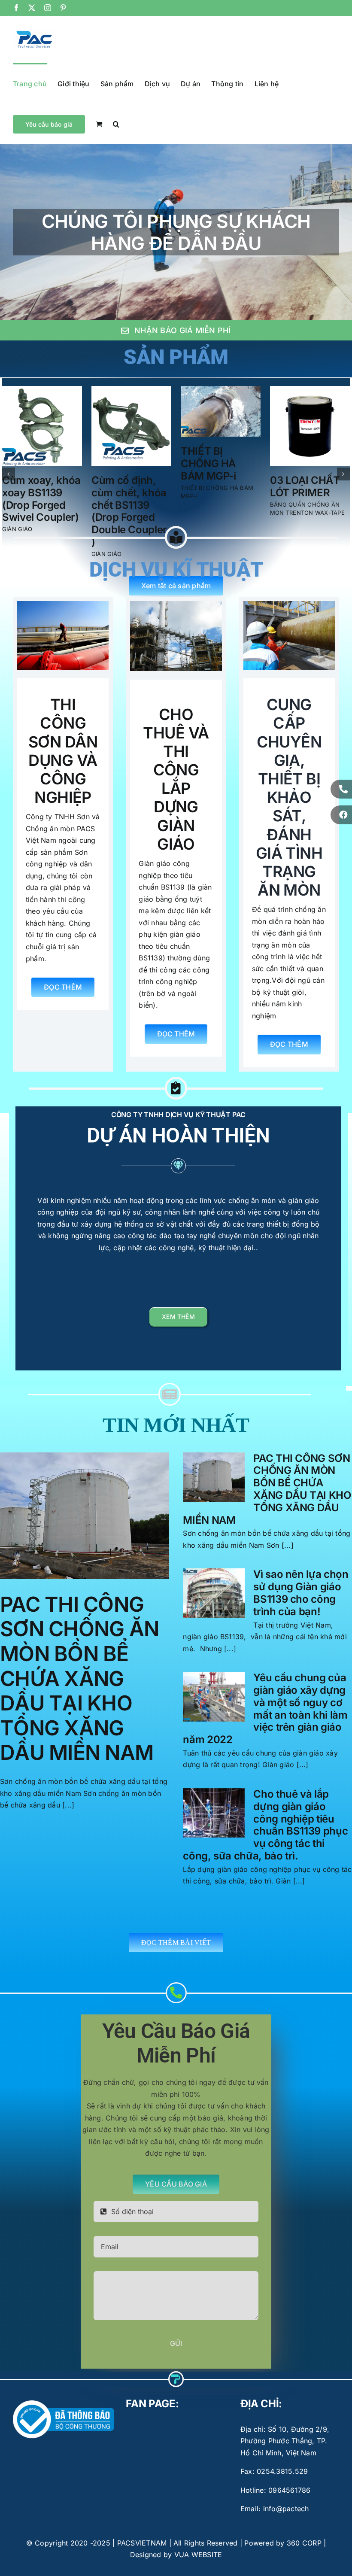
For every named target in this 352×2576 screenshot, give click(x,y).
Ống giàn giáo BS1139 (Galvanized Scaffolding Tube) (214, 505)
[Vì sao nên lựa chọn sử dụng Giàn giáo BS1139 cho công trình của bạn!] (214, 1581)
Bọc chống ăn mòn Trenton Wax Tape (36, 493)
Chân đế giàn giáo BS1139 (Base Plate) (123, 493)
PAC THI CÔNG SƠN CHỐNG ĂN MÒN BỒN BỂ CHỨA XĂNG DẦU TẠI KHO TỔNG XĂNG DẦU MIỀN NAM (79, 1666)
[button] (116, 124)
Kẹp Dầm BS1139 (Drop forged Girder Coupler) (302, 499)
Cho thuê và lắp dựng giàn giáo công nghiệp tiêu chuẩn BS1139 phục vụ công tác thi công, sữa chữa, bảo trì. (265, 1812)
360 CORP (304, 2530)
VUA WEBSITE (198, 2542)
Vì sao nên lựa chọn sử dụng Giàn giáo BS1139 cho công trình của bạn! (301, 1580)
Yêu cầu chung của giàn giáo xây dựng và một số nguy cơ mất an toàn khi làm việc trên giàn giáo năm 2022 (265, 1696)
